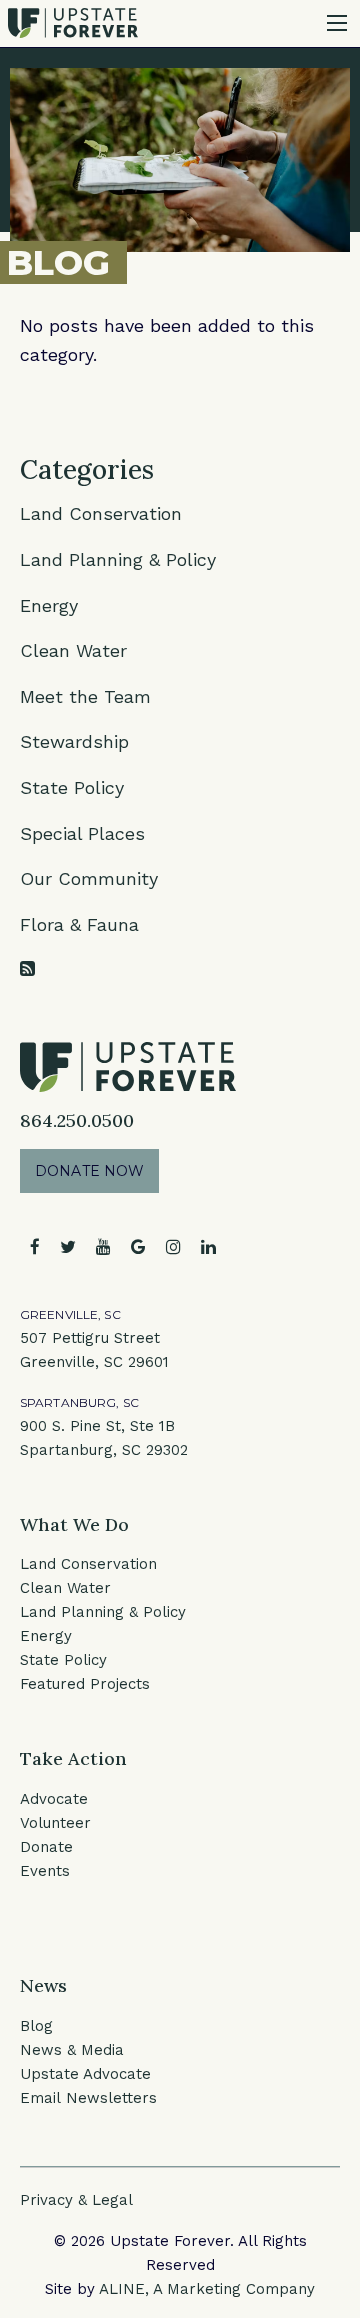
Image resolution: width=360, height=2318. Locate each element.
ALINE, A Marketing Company (207, 2289)
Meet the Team (85, 696)
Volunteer (55, 1823)
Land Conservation (101, 513)
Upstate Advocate (85, 2074)
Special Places (82, 833)
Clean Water (73, 650)
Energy (49, 605)
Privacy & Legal (76, 2200)
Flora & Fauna (79, 924)
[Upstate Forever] (73, 21)
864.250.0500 (77, 1120)
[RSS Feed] (27, 968)
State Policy (72, 787)
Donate (46, 1847)
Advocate (54, 1799)
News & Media (72, 2050)
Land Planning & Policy (118, 559)
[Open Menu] (337, 23)
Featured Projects (85, 1684)
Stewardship (74, 741)
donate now (89, 1171)
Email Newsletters (88, 2098)
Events (45, 1871)
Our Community (89, 878)
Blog (36, 2026)
